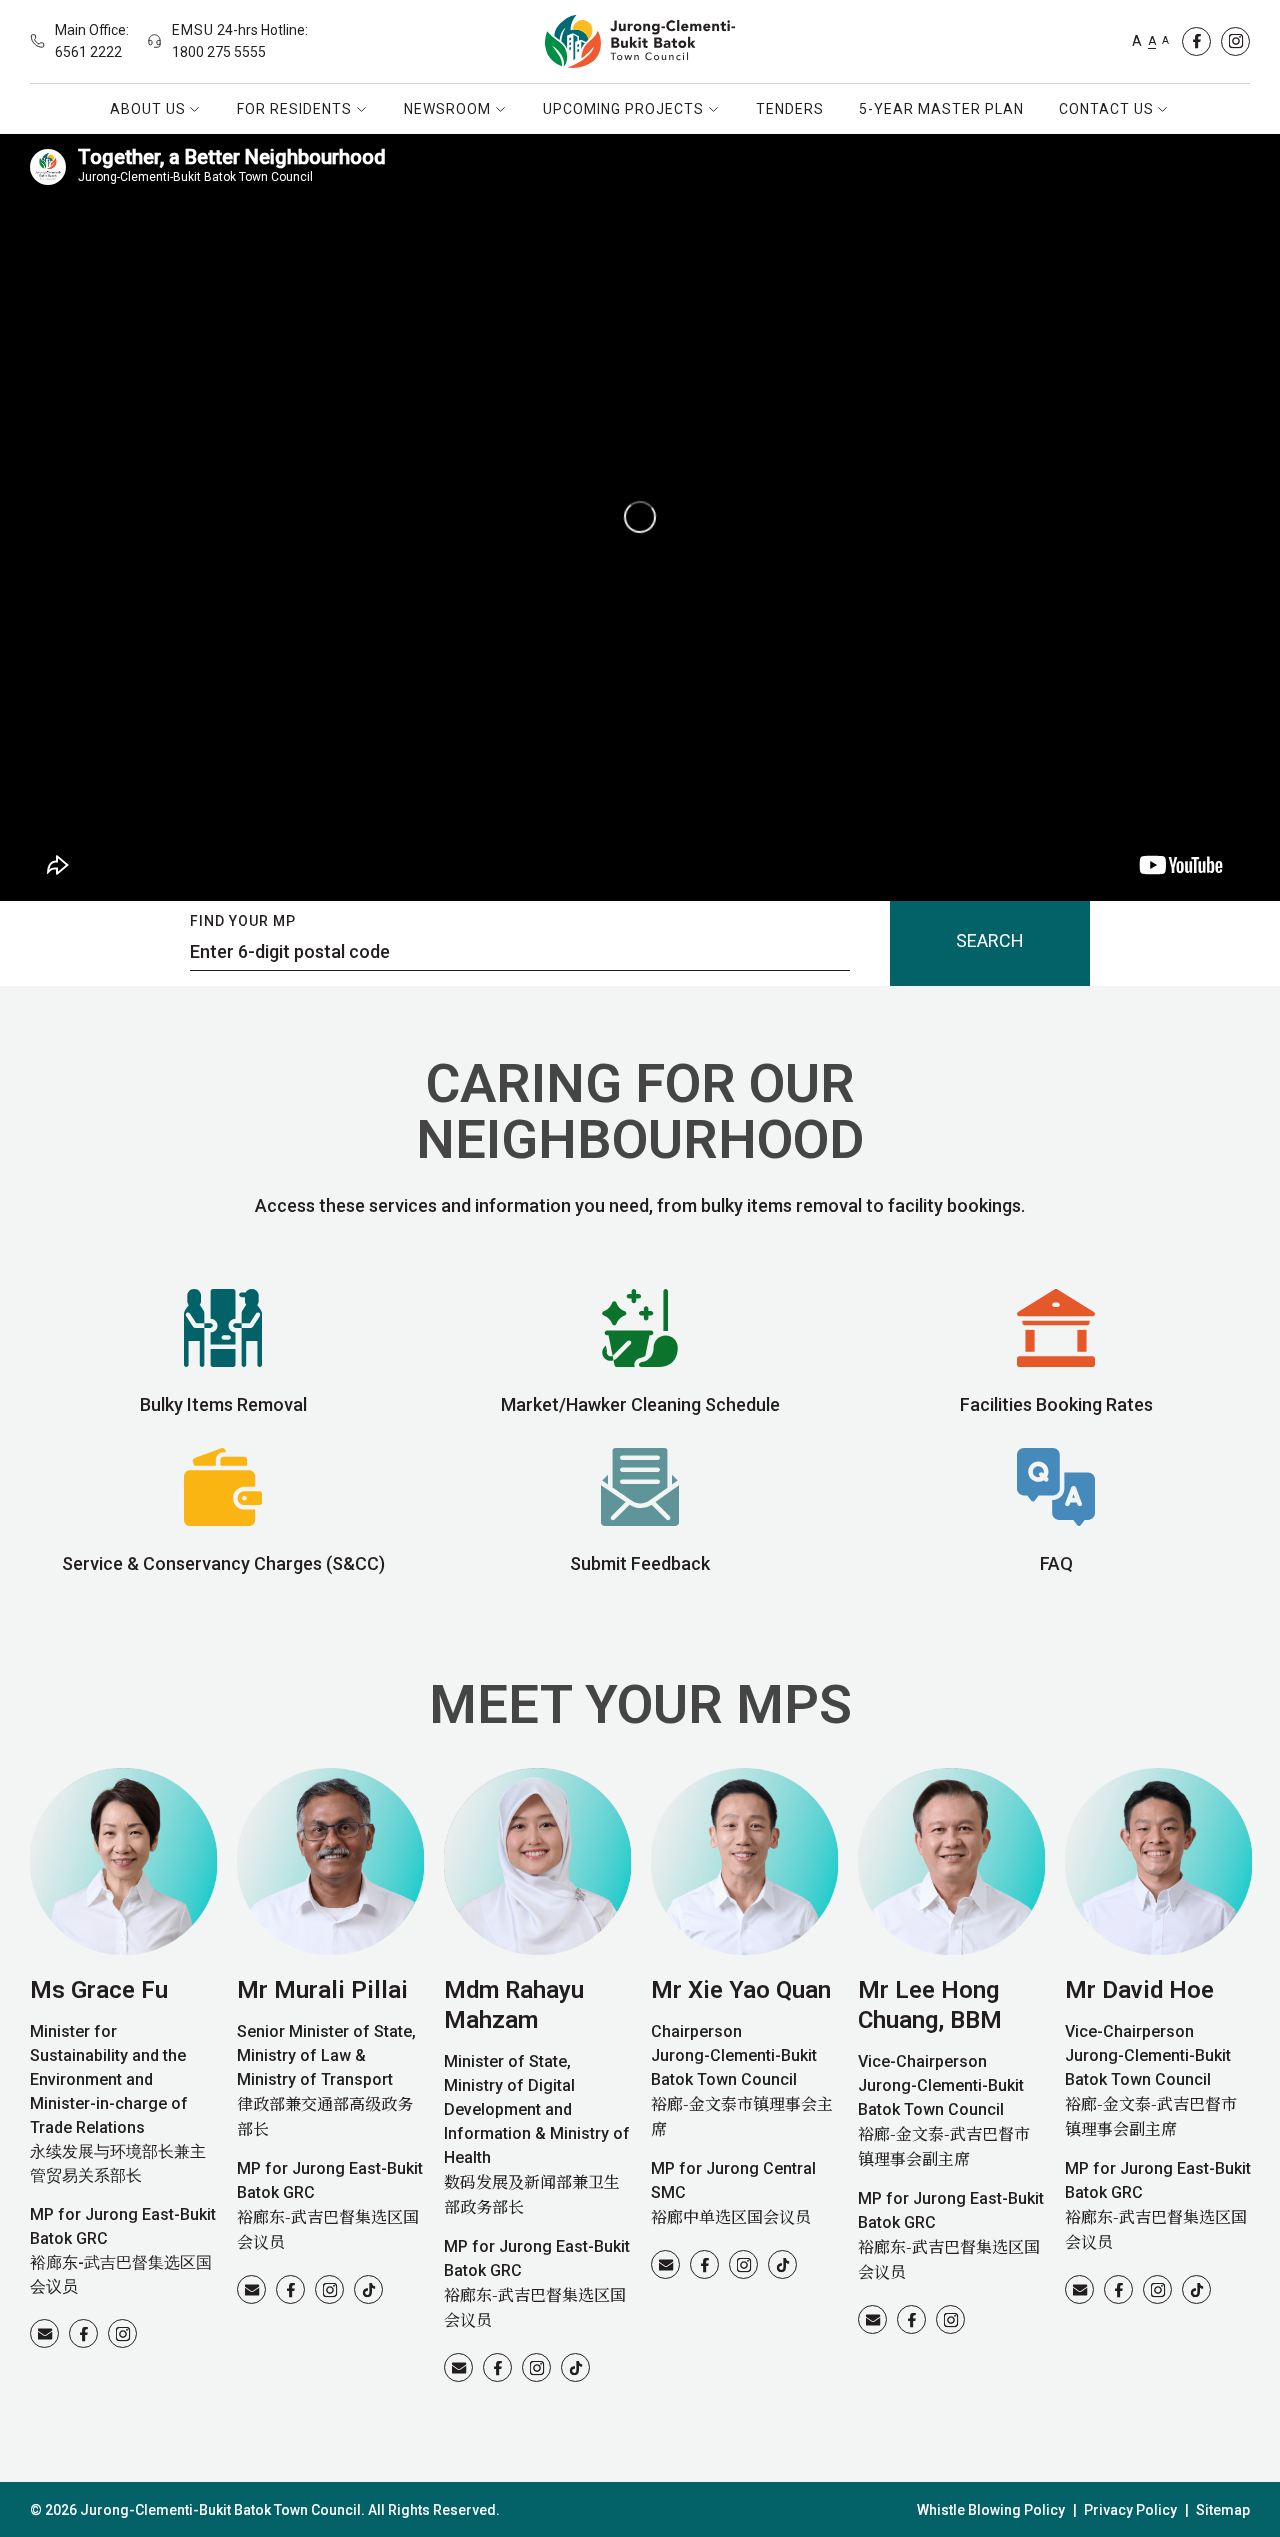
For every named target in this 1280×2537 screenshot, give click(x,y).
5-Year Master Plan (941, 109)
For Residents (294, 109)
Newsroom (447, 109)
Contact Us (1106, 109)
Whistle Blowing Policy (991, 2510)
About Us (148, 109)
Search (990, 940)
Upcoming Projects (623, 109)
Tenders (790, 109)
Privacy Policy (1130, 2510)
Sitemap (1223, 2510)
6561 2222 (88, 52)
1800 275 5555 (219, 52)
